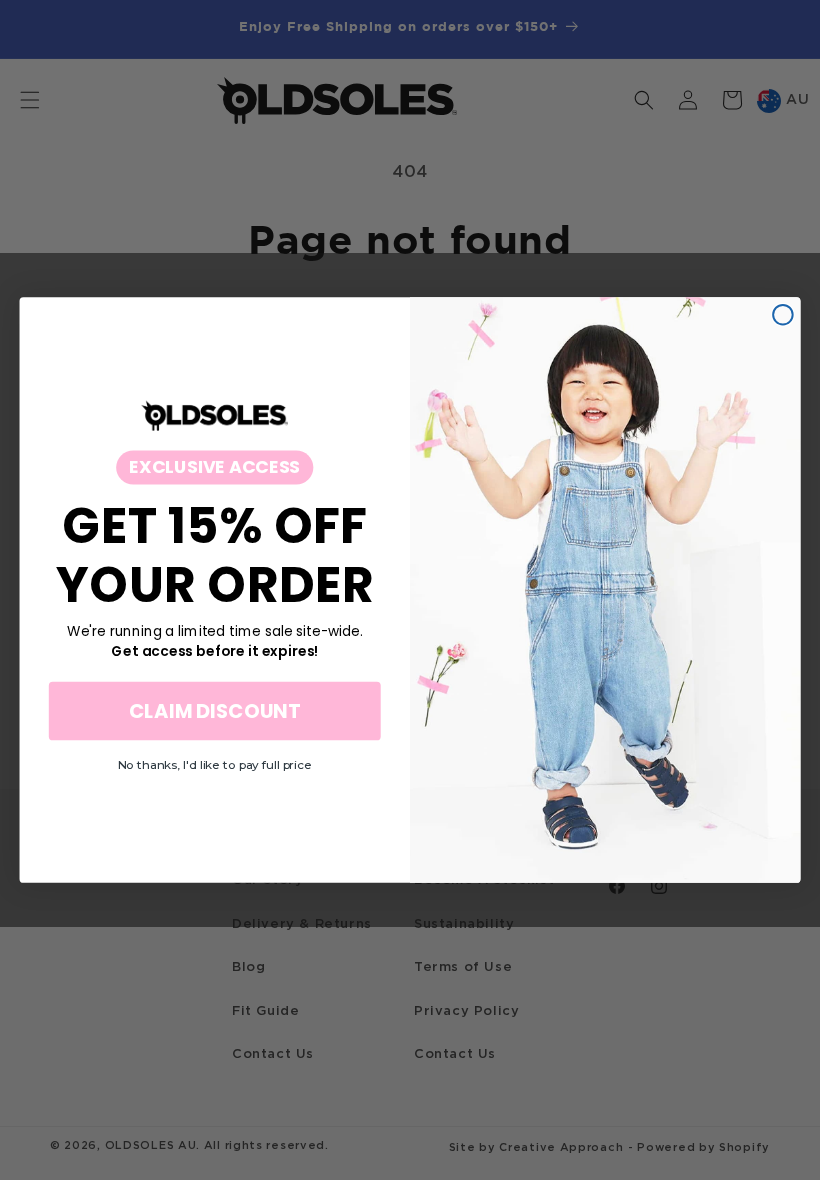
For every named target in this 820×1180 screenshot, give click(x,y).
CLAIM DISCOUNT (215, 710)
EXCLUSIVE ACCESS (214, 466)
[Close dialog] (783, 315)
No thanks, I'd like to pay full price (215, 764)
